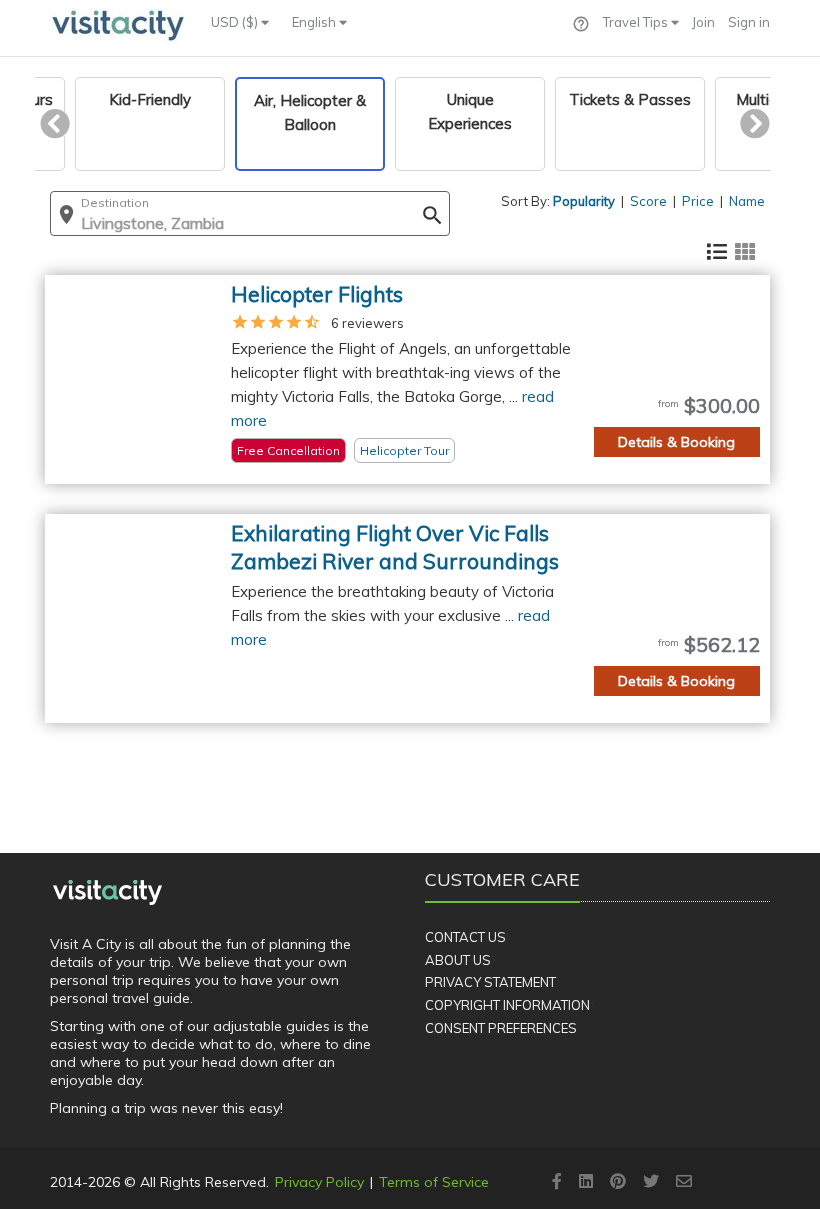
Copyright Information (507, 1005)
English (315, 22)
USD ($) (236, 22)
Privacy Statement (490, 982)
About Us (458, 960)
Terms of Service (434, 1182)
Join (703, 22)
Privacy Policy (319, 1182)
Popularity (584, 201)
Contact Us (465, 937)
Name (747, 201)
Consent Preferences (501, 1028)
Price (698, 201)
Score (648, 201)
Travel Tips (637, 22)
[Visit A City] (107, 892)
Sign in (749, 22)
